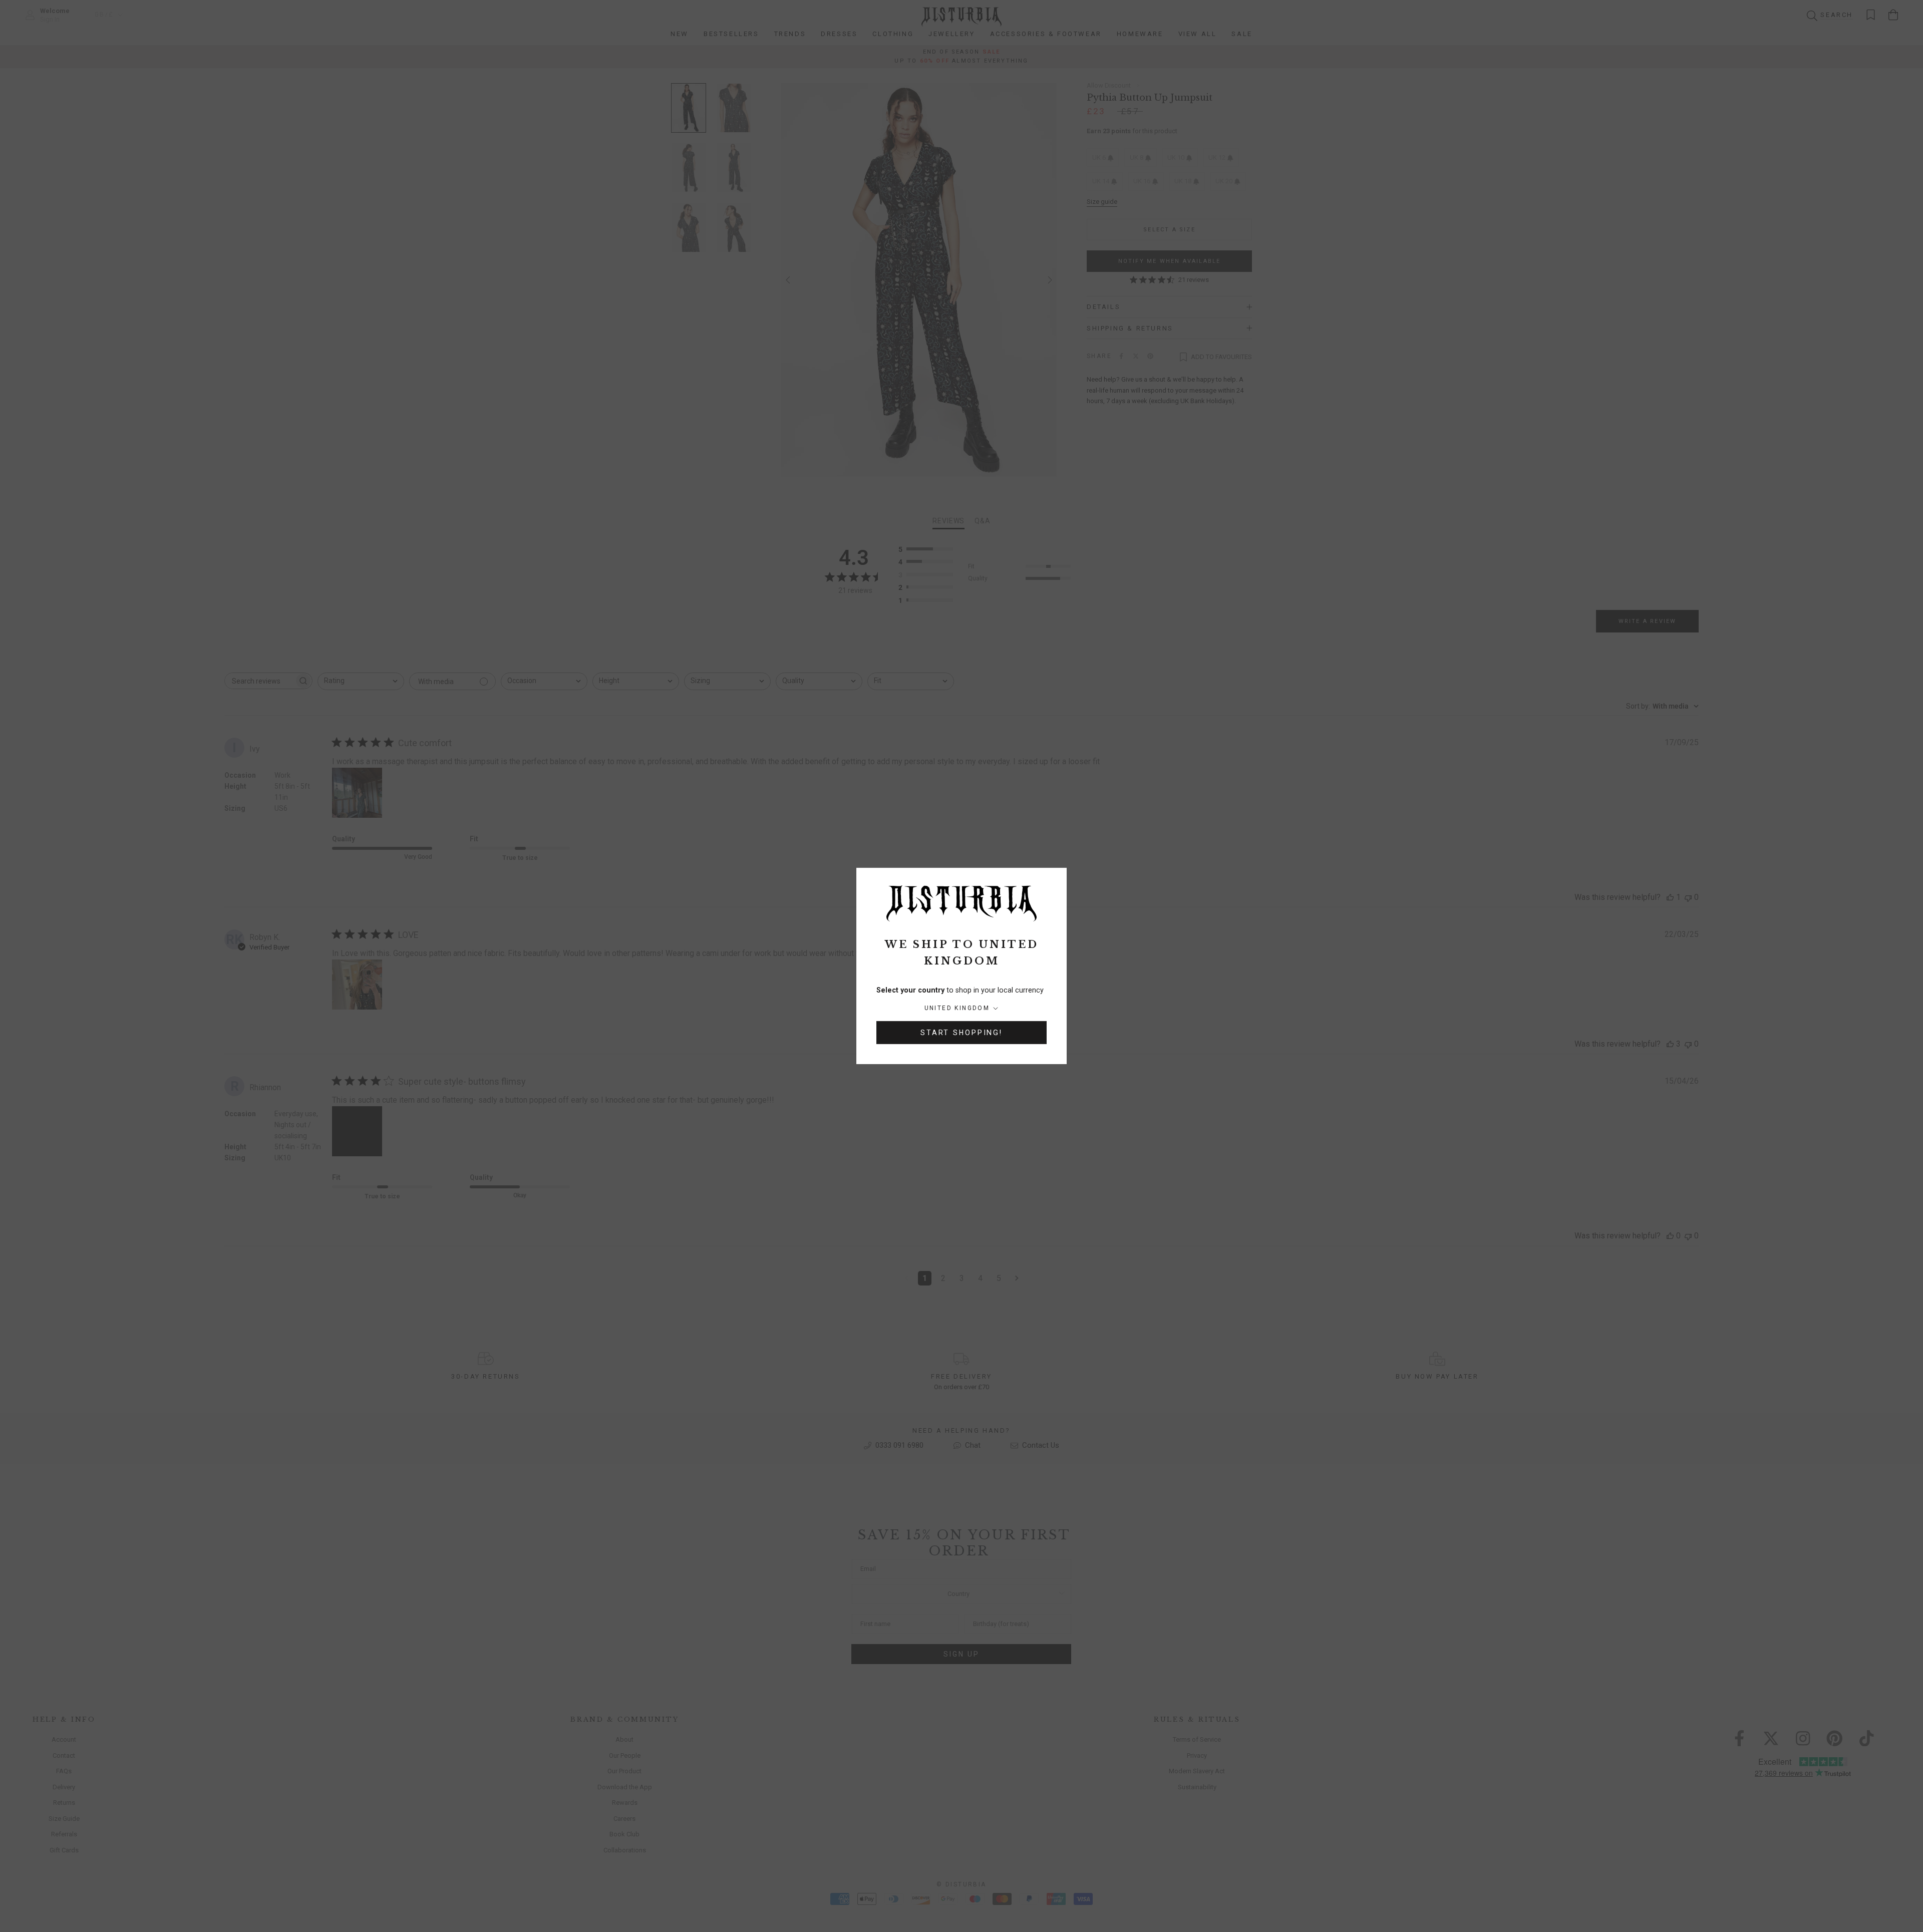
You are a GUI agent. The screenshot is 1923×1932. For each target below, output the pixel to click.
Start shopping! (961, 1033)
